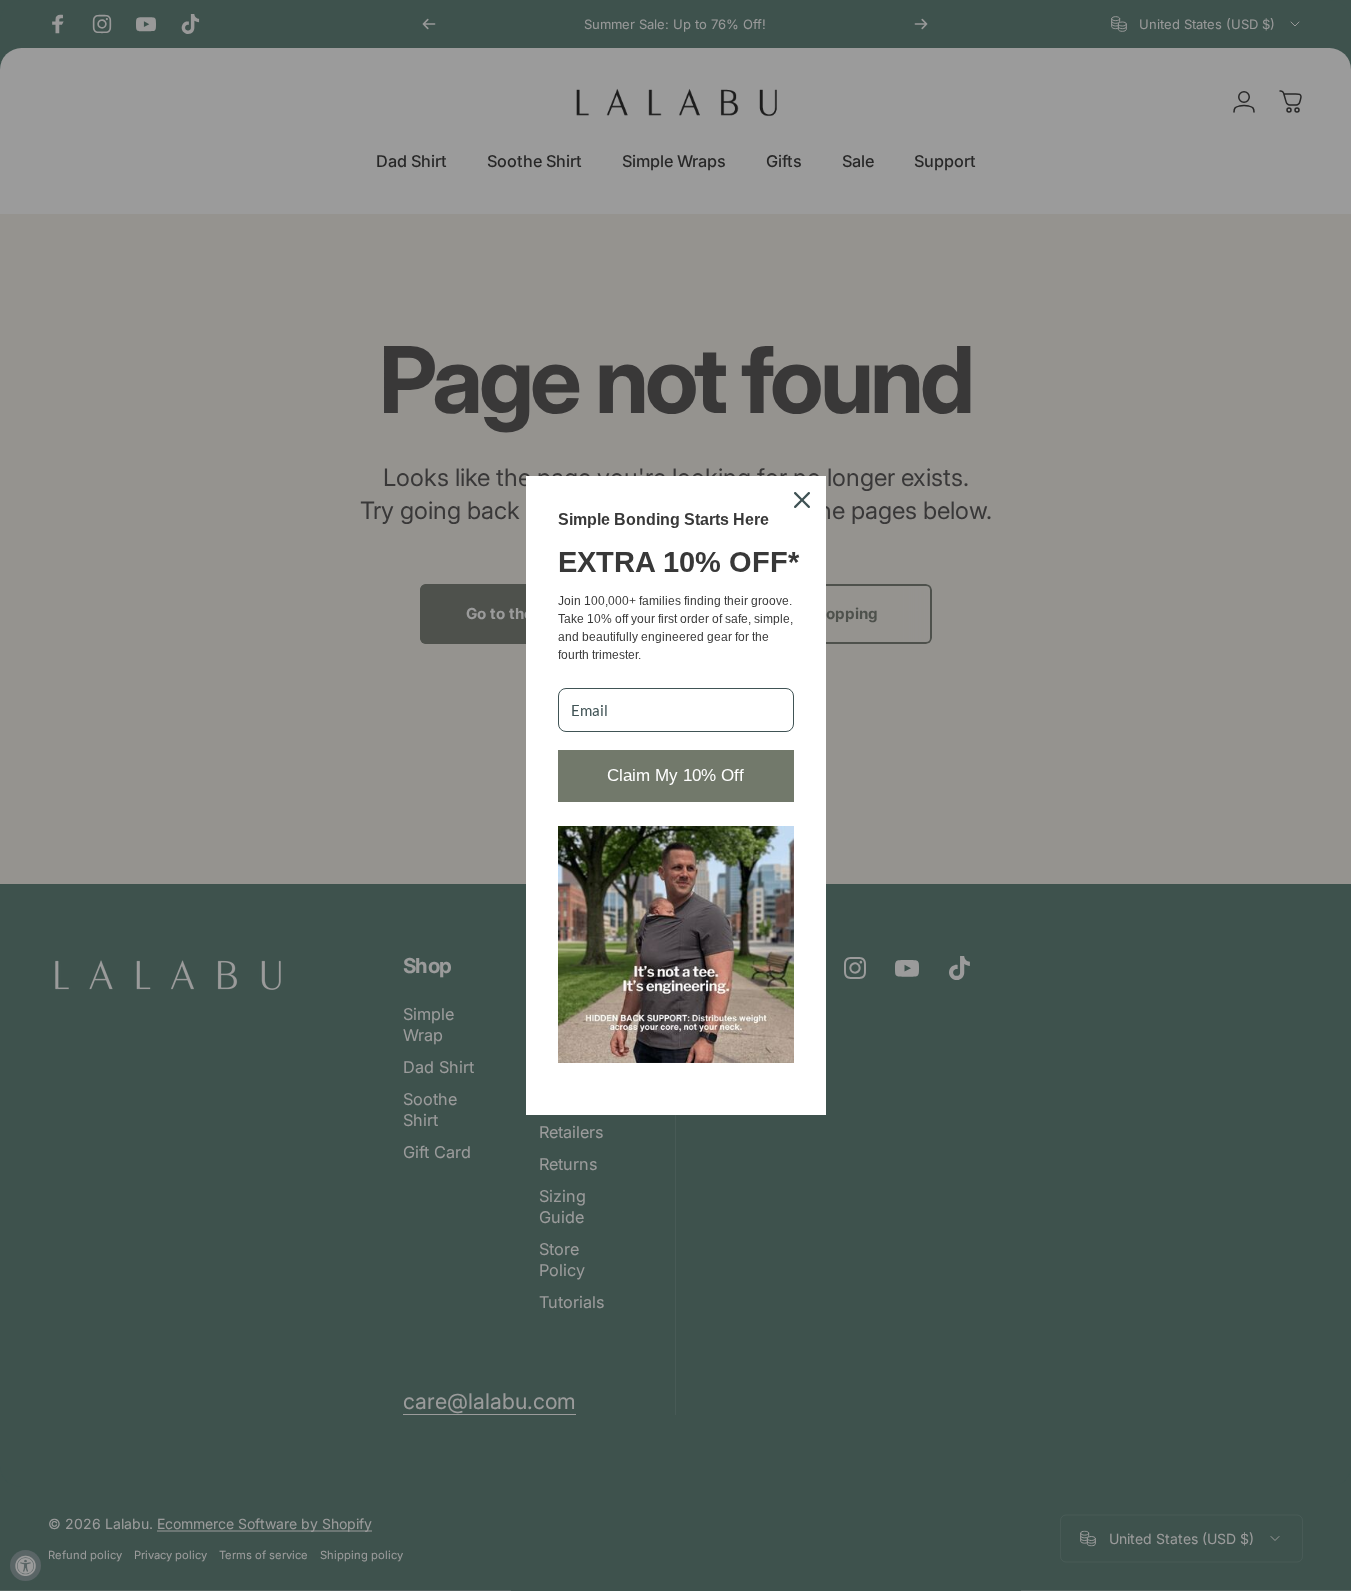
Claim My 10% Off (675, 775)
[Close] (802, 500)
